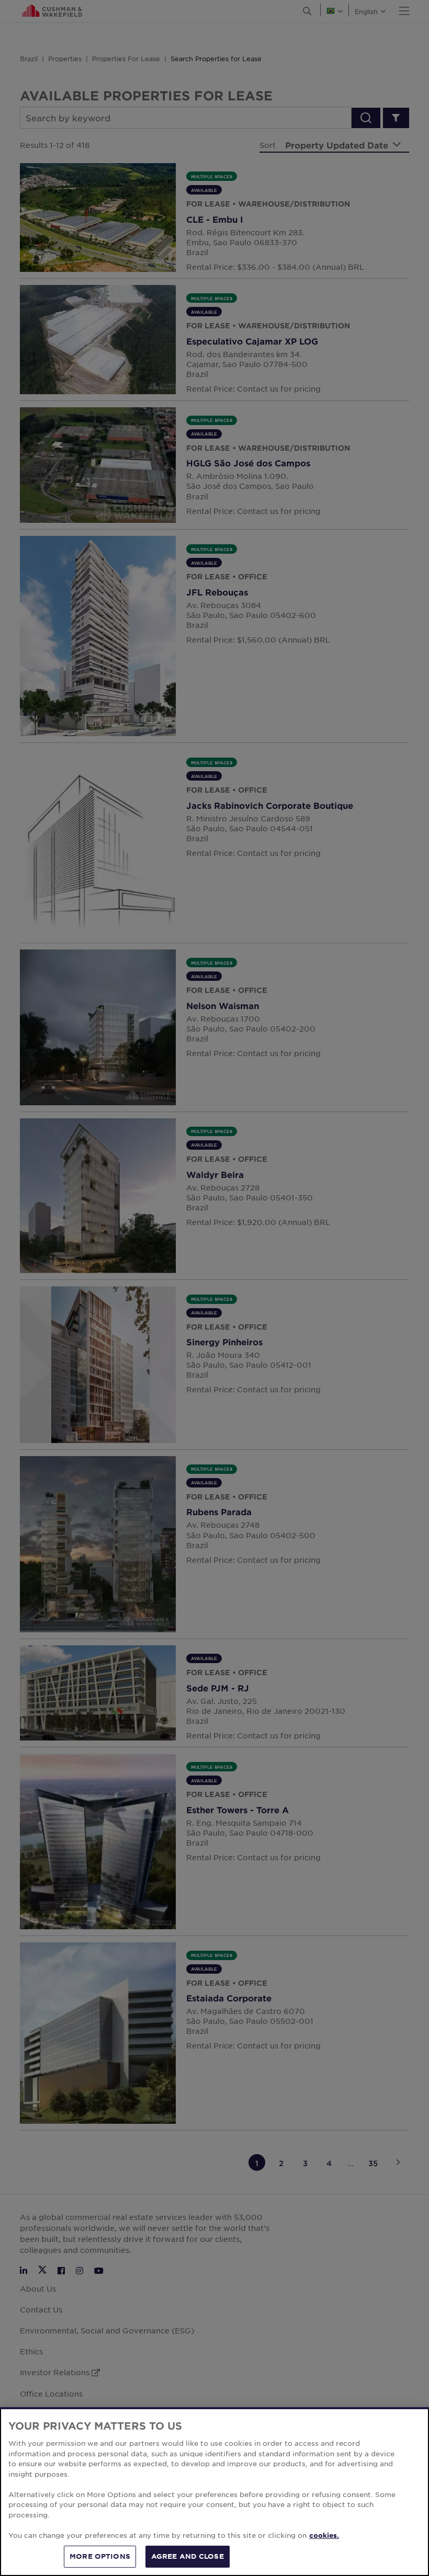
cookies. (324, 2535)
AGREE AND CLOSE (188, 2556)
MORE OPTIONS (100, 2556)
